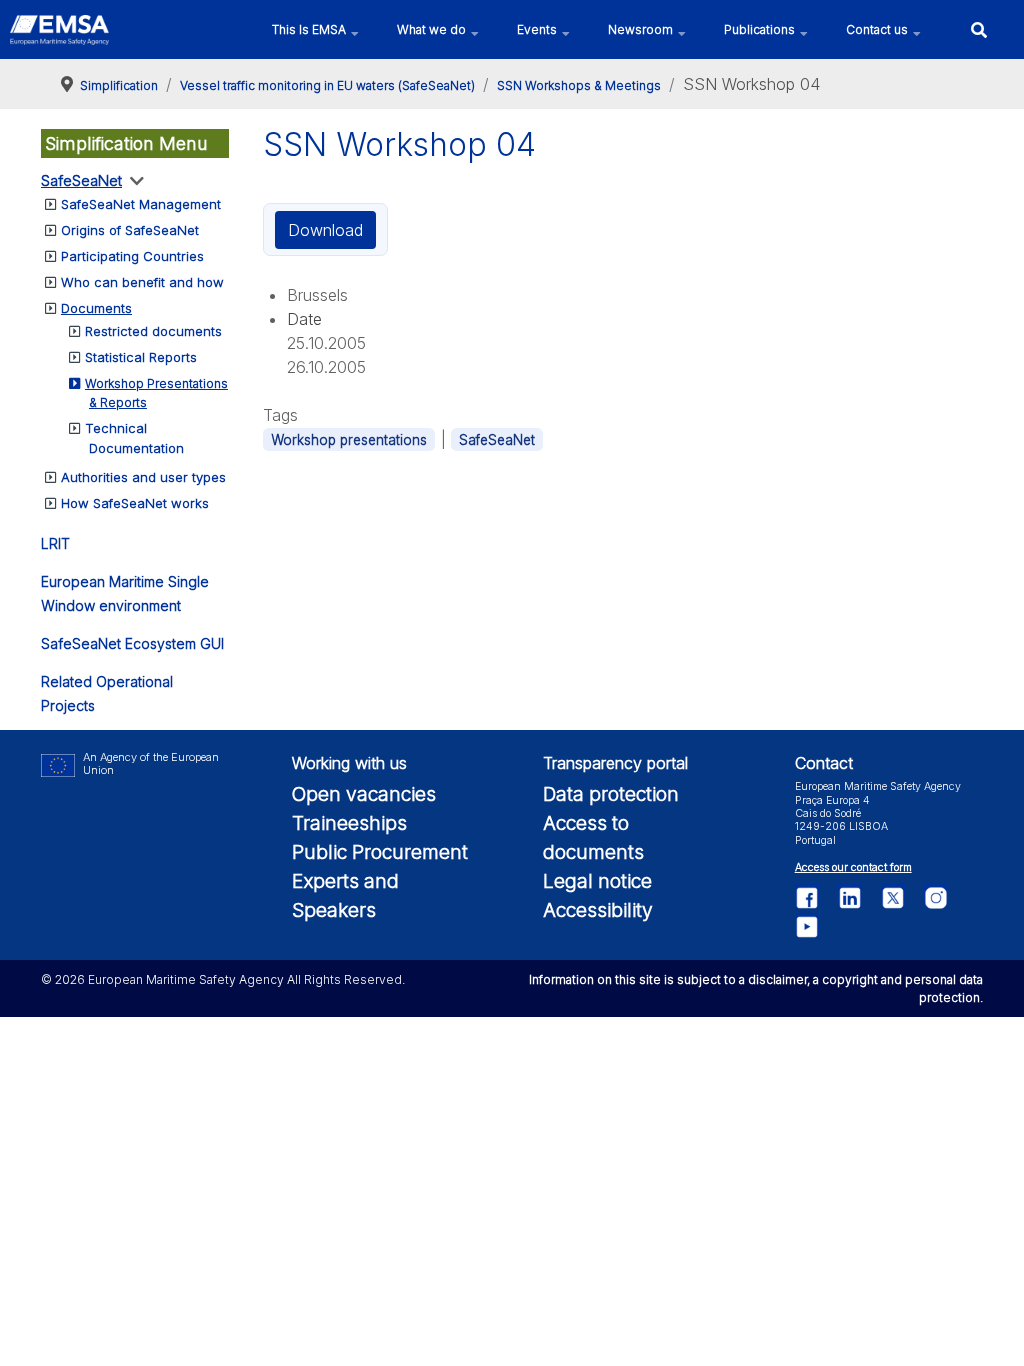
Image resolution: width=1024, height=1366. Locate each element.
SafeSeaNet (81, 180)
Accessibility (598, 910)
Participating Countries (132, 256)
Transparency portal (615, 763)
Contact (824, 763)
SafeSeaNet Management (141, 204)
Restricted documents (153, 331)
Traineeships (349, 823)
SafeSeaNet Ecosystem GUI (132, 643)
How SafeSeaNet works (135, 503)
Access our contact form (853, 867)
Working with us (349, 763)
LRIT (55, 543)
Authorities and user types (143, 477)
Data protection (611, 794)
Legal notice (597, 881)
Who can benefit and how (142, 282)
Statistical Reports (141, 357)
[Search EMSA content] (978, 29)
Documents (96, 308)
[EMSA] (59, 30)
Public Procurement (380, 852)
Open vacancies (364, 794)
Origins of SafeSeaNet (130, 230)
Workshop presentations (349, 440)
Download (325, 230)
